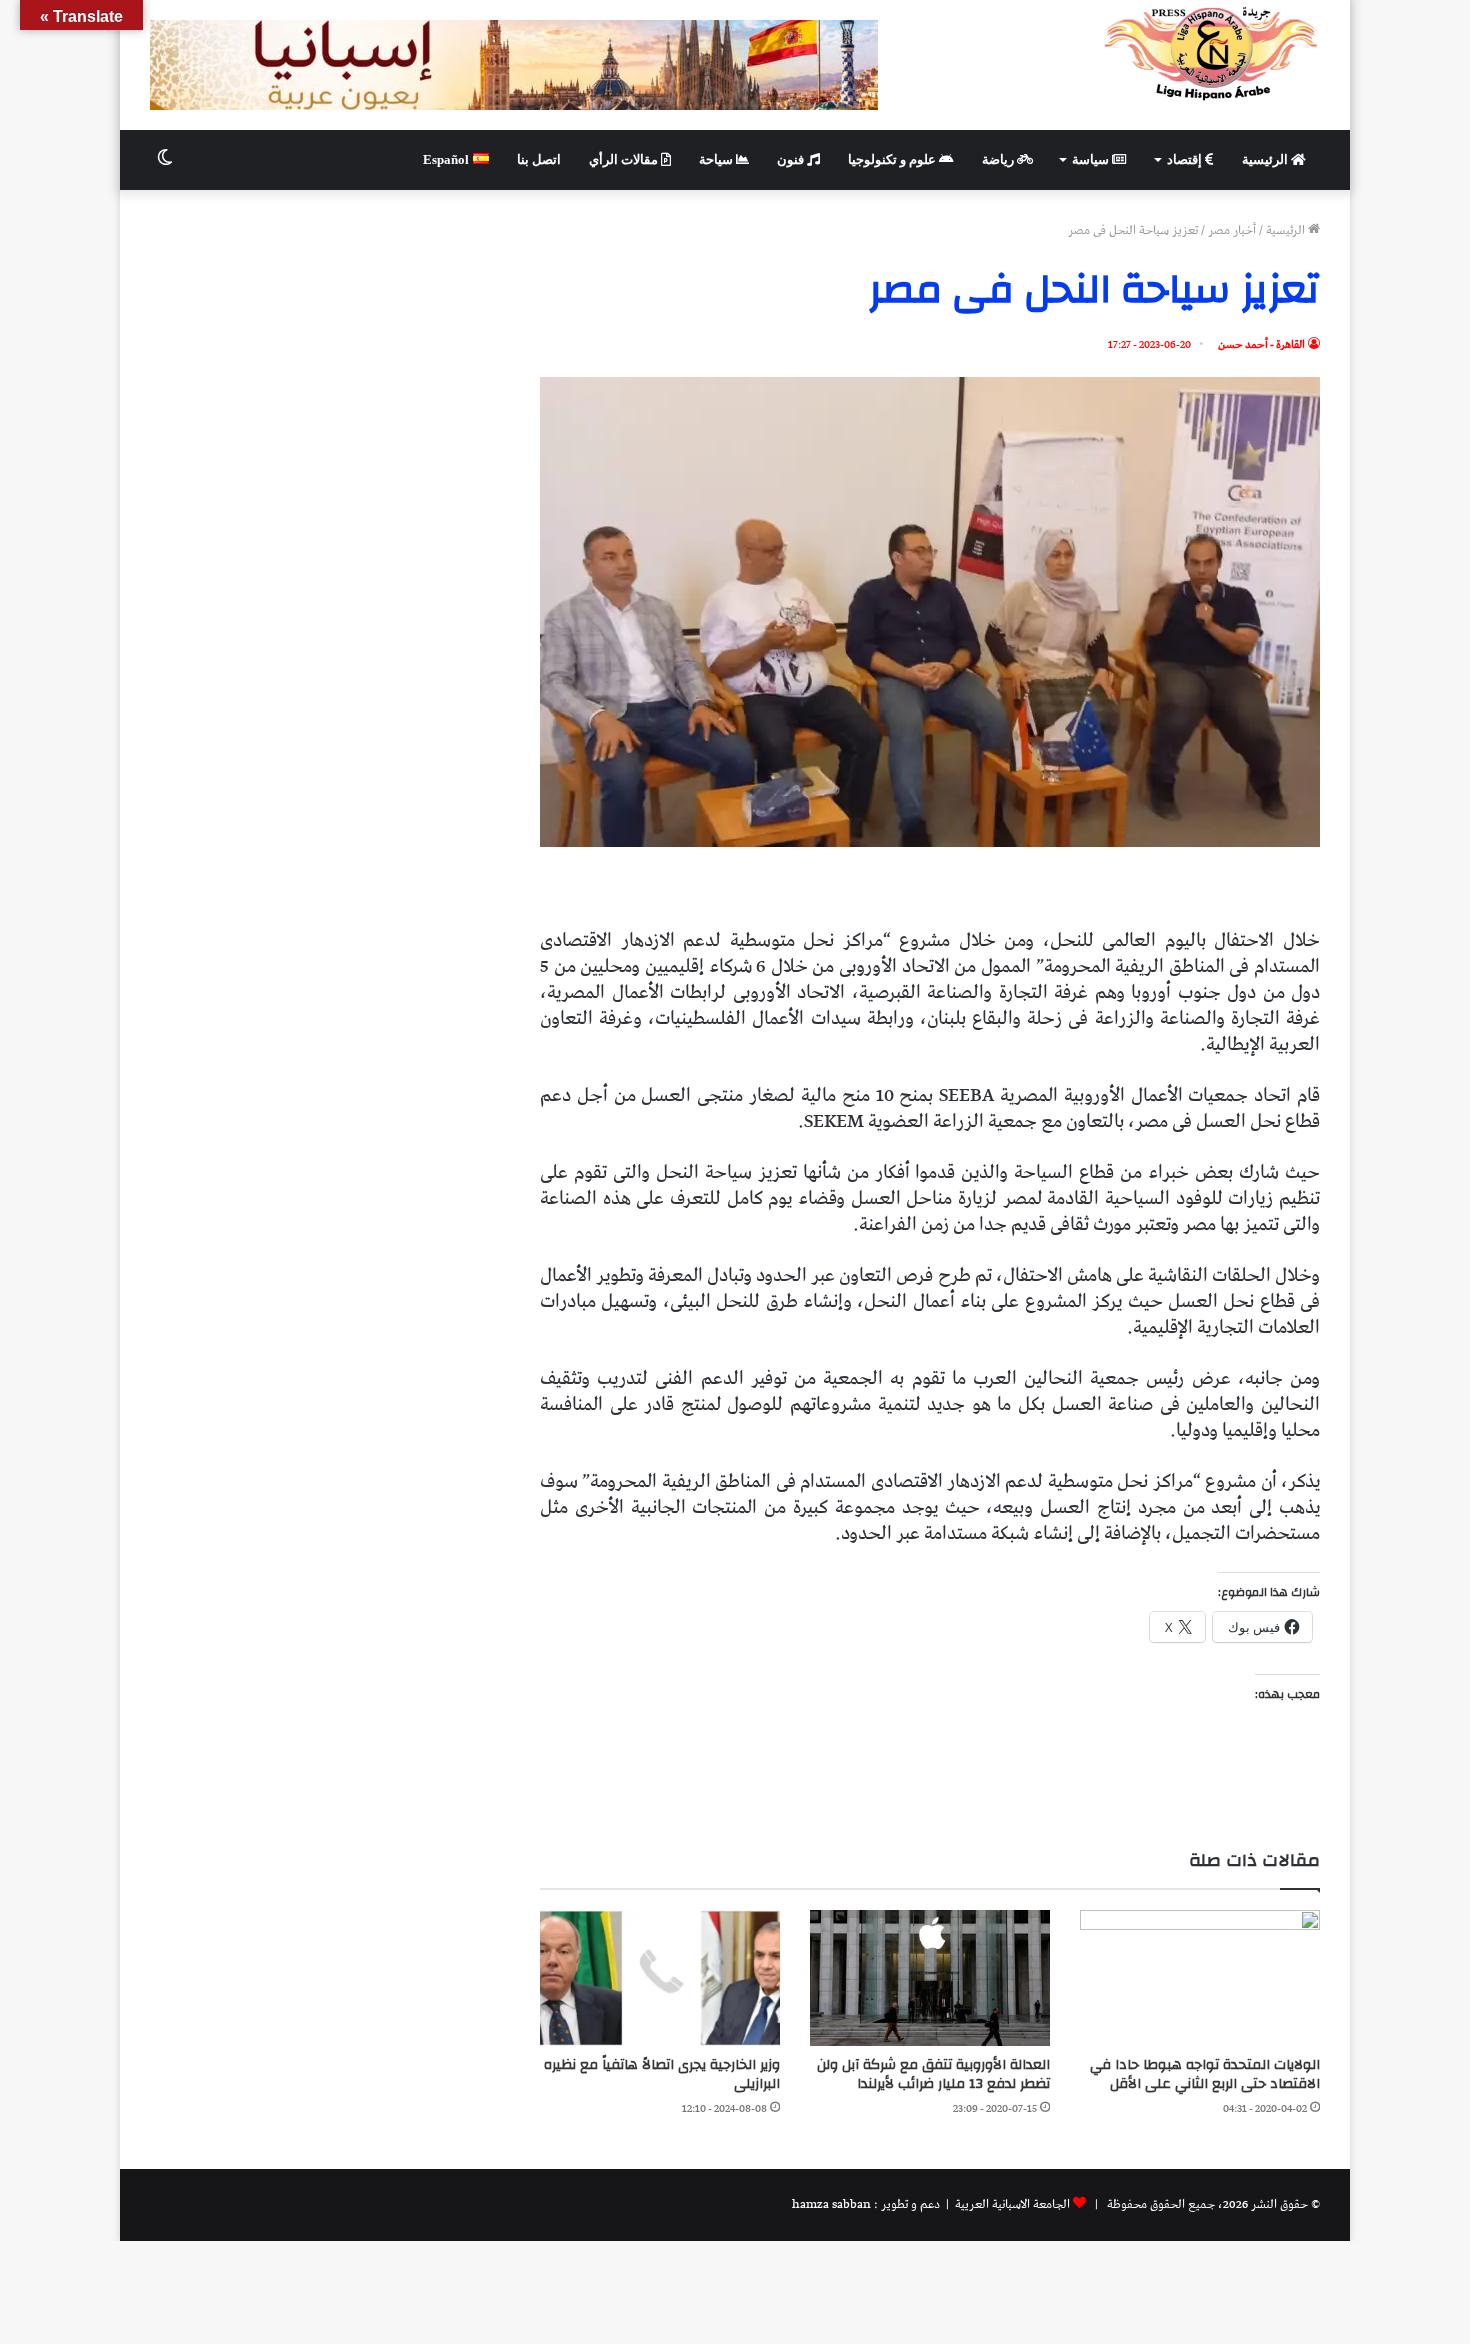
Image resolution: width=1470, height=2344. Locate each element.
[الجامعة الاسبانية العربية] (1211, 53)
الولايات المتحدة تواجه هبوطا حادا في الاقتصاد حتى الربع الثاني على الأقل (1205, 2074)
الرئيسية (1266, 159)
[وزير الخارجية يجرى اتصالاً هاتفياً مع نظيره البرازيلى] (660, 1977)
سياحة (717, 159)
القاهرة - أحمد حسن (1261, 344)
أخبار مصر (1232, 230)
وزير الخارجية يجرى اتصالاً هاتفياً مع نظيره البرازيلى (662, 2074)
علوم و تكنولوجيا (893, 159)
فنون (792, 159)
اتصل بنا (539, 159)
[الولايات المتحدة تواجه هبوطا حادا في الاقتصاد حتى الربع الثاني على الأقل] (1200, 1977)
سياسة (1092, 159)
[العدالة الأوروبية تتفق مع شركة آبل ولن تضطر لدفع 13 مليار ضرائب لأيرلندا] (930, 1977)
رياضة (999, 159)
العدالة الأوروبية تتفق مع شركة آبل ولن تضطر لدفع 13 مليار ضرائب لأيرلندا (933, 2074)
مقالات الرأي (625, 159)
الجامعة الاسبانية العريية (1011, 2204)
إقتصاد (1186, 159)
